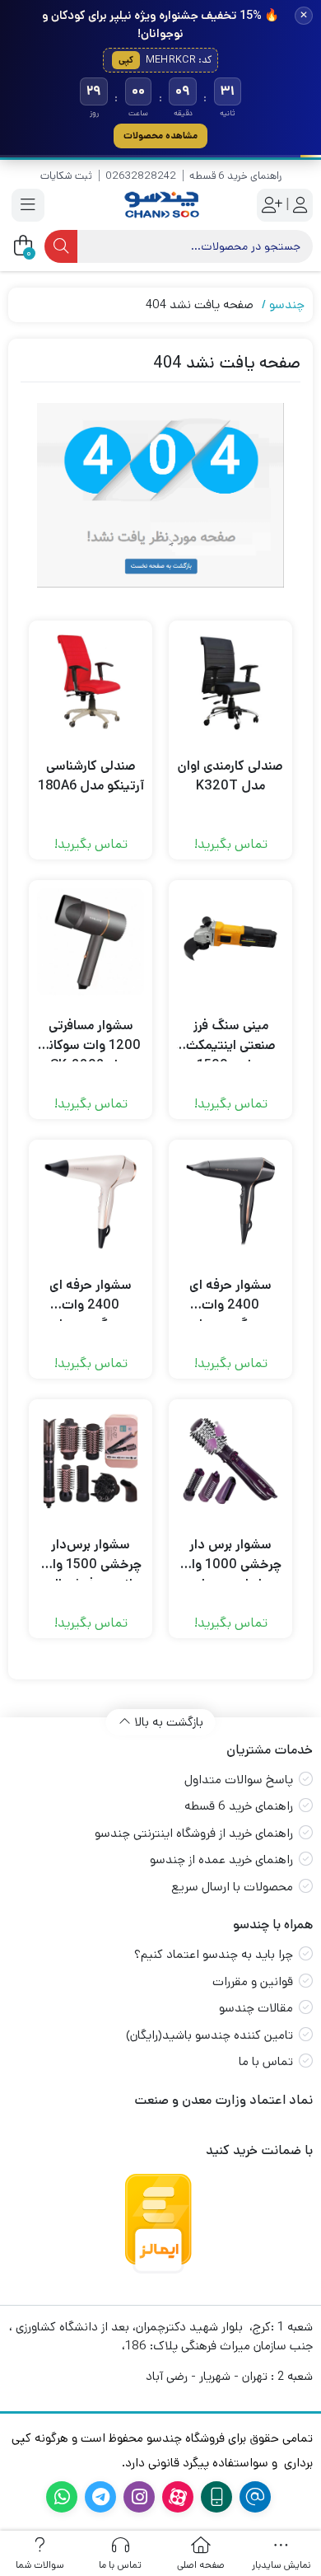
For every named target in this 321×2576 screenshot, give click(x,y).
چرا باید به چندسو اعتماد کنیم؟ (214, 1954)
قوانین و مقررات (253, 1981)
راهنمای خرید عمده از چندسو (221, 1859)
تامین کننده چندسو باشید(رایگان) (209, 2035)
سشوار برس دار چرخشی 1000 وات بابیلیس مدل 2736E (230, 1555)
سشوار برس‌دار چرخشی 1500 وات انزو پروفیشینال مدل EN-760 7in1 (91, 1555)
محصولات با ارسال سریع (232, 1887)
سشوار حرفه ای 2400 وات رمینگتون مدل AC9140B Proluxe (231, 1295)
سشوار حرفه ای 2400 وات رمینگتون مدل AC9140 (91, 1295)
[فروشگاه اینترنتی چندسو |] (160, 205)
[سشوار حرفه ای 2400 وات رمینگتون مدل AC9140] (91, 1201)
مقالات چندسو (256, 2008)
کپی (126, 60)
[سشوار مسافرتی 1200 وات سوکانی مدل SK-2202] (91, 942)
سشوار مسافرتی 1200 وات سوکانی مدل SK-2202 (91, 1036)
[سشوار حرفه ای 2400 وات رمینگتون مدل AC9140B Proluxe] (230, 1201)
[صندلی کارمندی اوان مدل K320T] (230, 682)
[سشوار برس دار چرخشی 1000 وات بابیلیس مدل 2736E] (230, 1461)
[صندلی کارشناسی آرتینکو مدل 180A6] (91, 682)
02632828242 (141, 176)
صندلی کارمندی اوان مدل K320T (230, 776)
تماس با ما (266, 2061)
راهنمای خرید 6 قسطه (235, 176)
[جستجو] (61, 246)
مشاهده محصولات (160, 136)
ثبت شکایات (66, 176)
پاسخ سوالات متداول (239, 1780)
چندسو (287, 304)
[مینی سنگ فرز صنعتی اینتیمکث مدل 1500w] (230, 942)
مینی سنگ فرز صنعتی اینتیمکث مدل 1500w (231, 1036)
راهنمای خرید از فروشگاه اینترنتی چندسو (194, 1833)
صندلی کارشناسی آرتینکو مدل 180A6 (91, 776)
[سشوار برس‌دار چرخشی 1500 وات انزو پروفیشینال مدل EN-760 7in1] (91, 1461)
